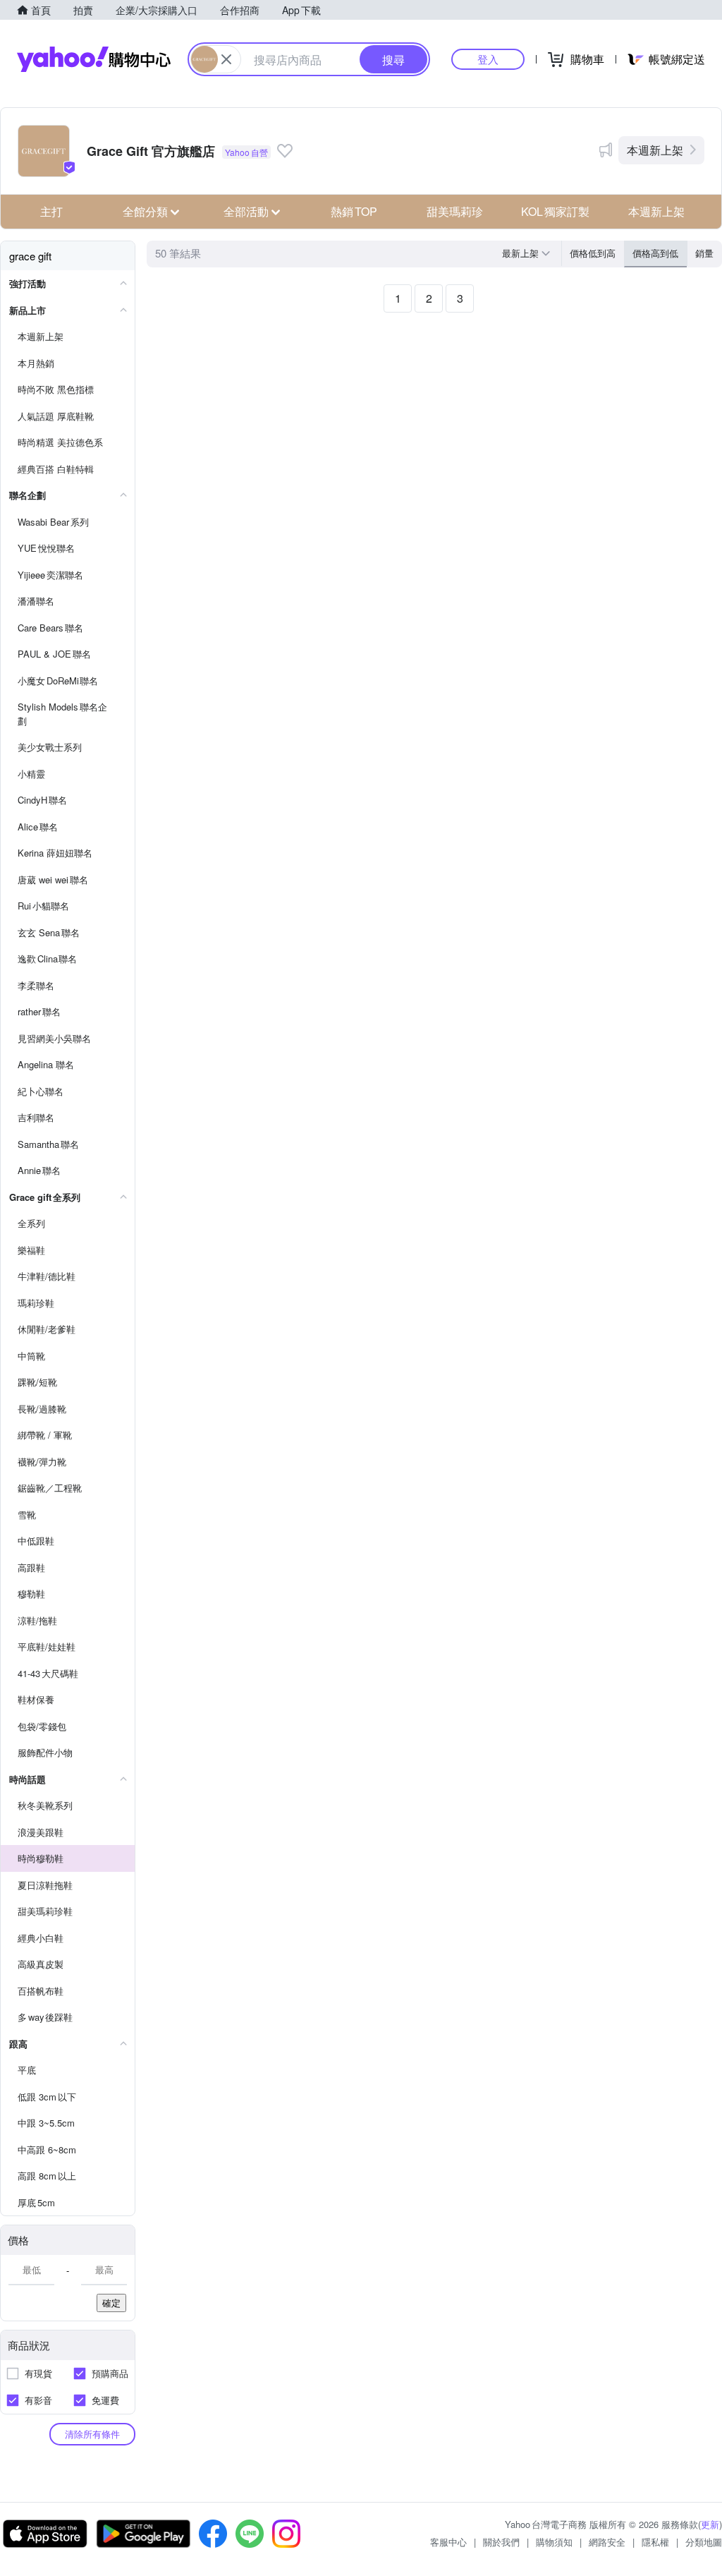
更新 (710, 2524)
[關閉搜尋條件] (226, 59)
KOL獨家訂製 (555, 211)
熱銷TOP (354, 211)
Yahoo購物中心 (94, 59)
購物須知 (554, 2542)
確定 (111, 2303)
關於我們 (501, 2542)
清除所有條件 (92, 2434)
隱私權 (655, 2542)
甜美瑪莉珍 (455, 211)
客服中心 (448, 2542)
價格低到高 (593, 253)
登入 (488, 59)
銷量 (704, 253)
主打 (51, 211)
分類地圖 (704, 2542)
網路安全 (607, 2542)
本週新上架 (655, 150)
